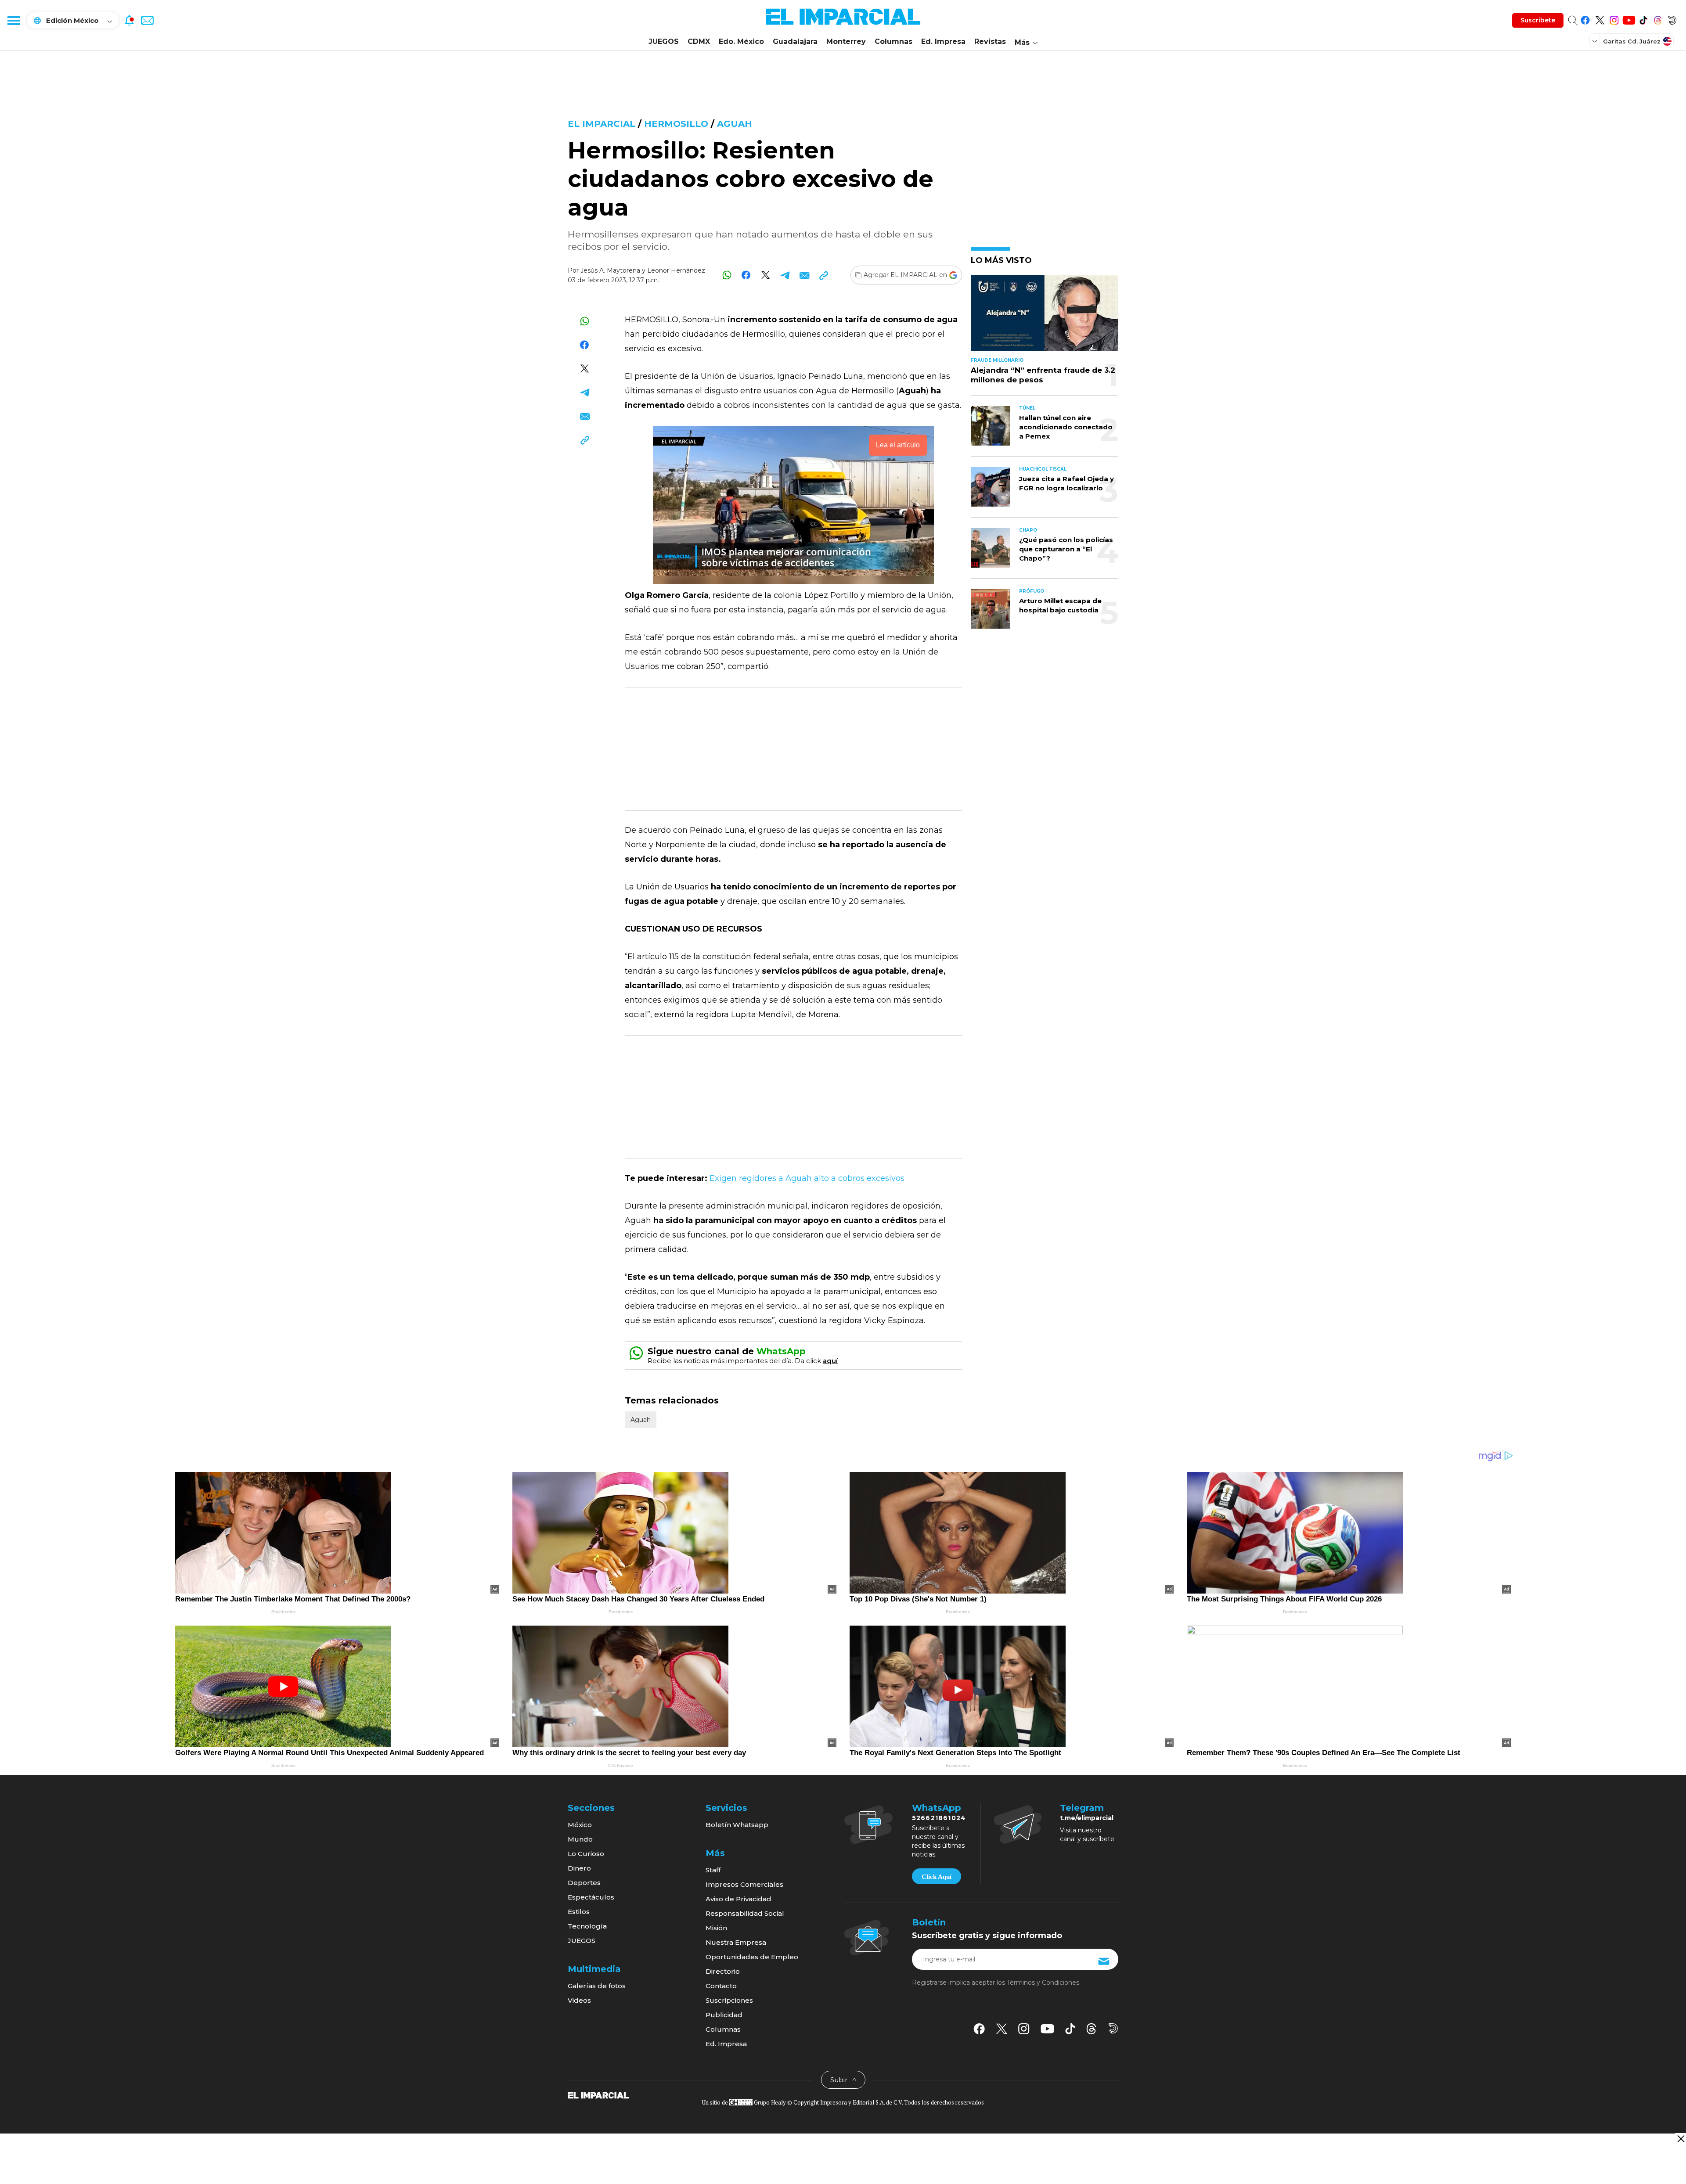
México (580, 1825)
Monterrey (846, 41)
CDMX (699, 41)
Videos (579, 2000)
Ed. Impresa (943, 41)
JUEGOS (664, 41)
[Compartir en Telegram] (785, 275)
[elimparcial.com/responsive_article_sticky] (1681, 2139)
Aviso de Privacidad (739, 1899)
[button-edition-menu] (1596, 41)
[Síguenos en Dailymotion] (1672, 19)
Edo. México (741, 41)
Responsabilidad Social (745, 1913)
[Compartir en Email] (804, 275)
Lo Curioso (586, 1854)
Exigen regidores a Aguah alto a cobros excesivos (807, 1178)
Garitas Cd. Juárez (1632, 41)
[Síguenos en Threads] (1658, 19)
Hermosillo (676, 124)
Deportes (584, 1883)
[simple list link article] (1045, 317)
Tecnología (587, 1926)
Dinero (579, 1868)
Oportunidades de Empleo (752, 1957)
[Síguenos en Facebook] (1585, 19)
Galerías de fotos (597, 1986)
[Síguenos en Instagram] (1614, 19)
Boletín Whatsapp (737, 1825)
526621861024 (939, 1818)
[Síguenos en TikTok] (1643, 19)
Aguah (735, 124)
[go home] (598, 2095)
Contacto (721, 1986)
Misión (716, 1928)
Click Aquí (937, 1877)
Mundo (580, 1839)
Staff (713, 1870)
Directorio (723, 1971)
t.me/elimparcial (1087, 1818)
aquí (830, 1361)
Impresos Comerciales (744, 1884)
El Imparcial (602, 124)
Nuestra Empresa (736, 1942)
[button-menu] (13, 20)
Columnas (893, 41)
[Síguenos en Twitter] (1600, 19)
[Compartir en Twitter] (766, 275)
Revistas (990, 41)
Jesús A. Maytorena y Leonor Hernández (643, 270)
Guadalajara (795, 41)
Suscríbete (1538, 20)
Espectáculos (591, 1897)
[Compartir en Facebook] (746, 275)
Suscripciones (729, 2000)
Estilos (579, 1912)
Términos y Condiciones (1043, 1983)
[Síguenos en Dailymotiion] (1113, 2028)
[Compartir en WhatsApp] (727, 275)
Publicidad (724, 2015)
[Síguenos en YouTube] (1629, 19)
